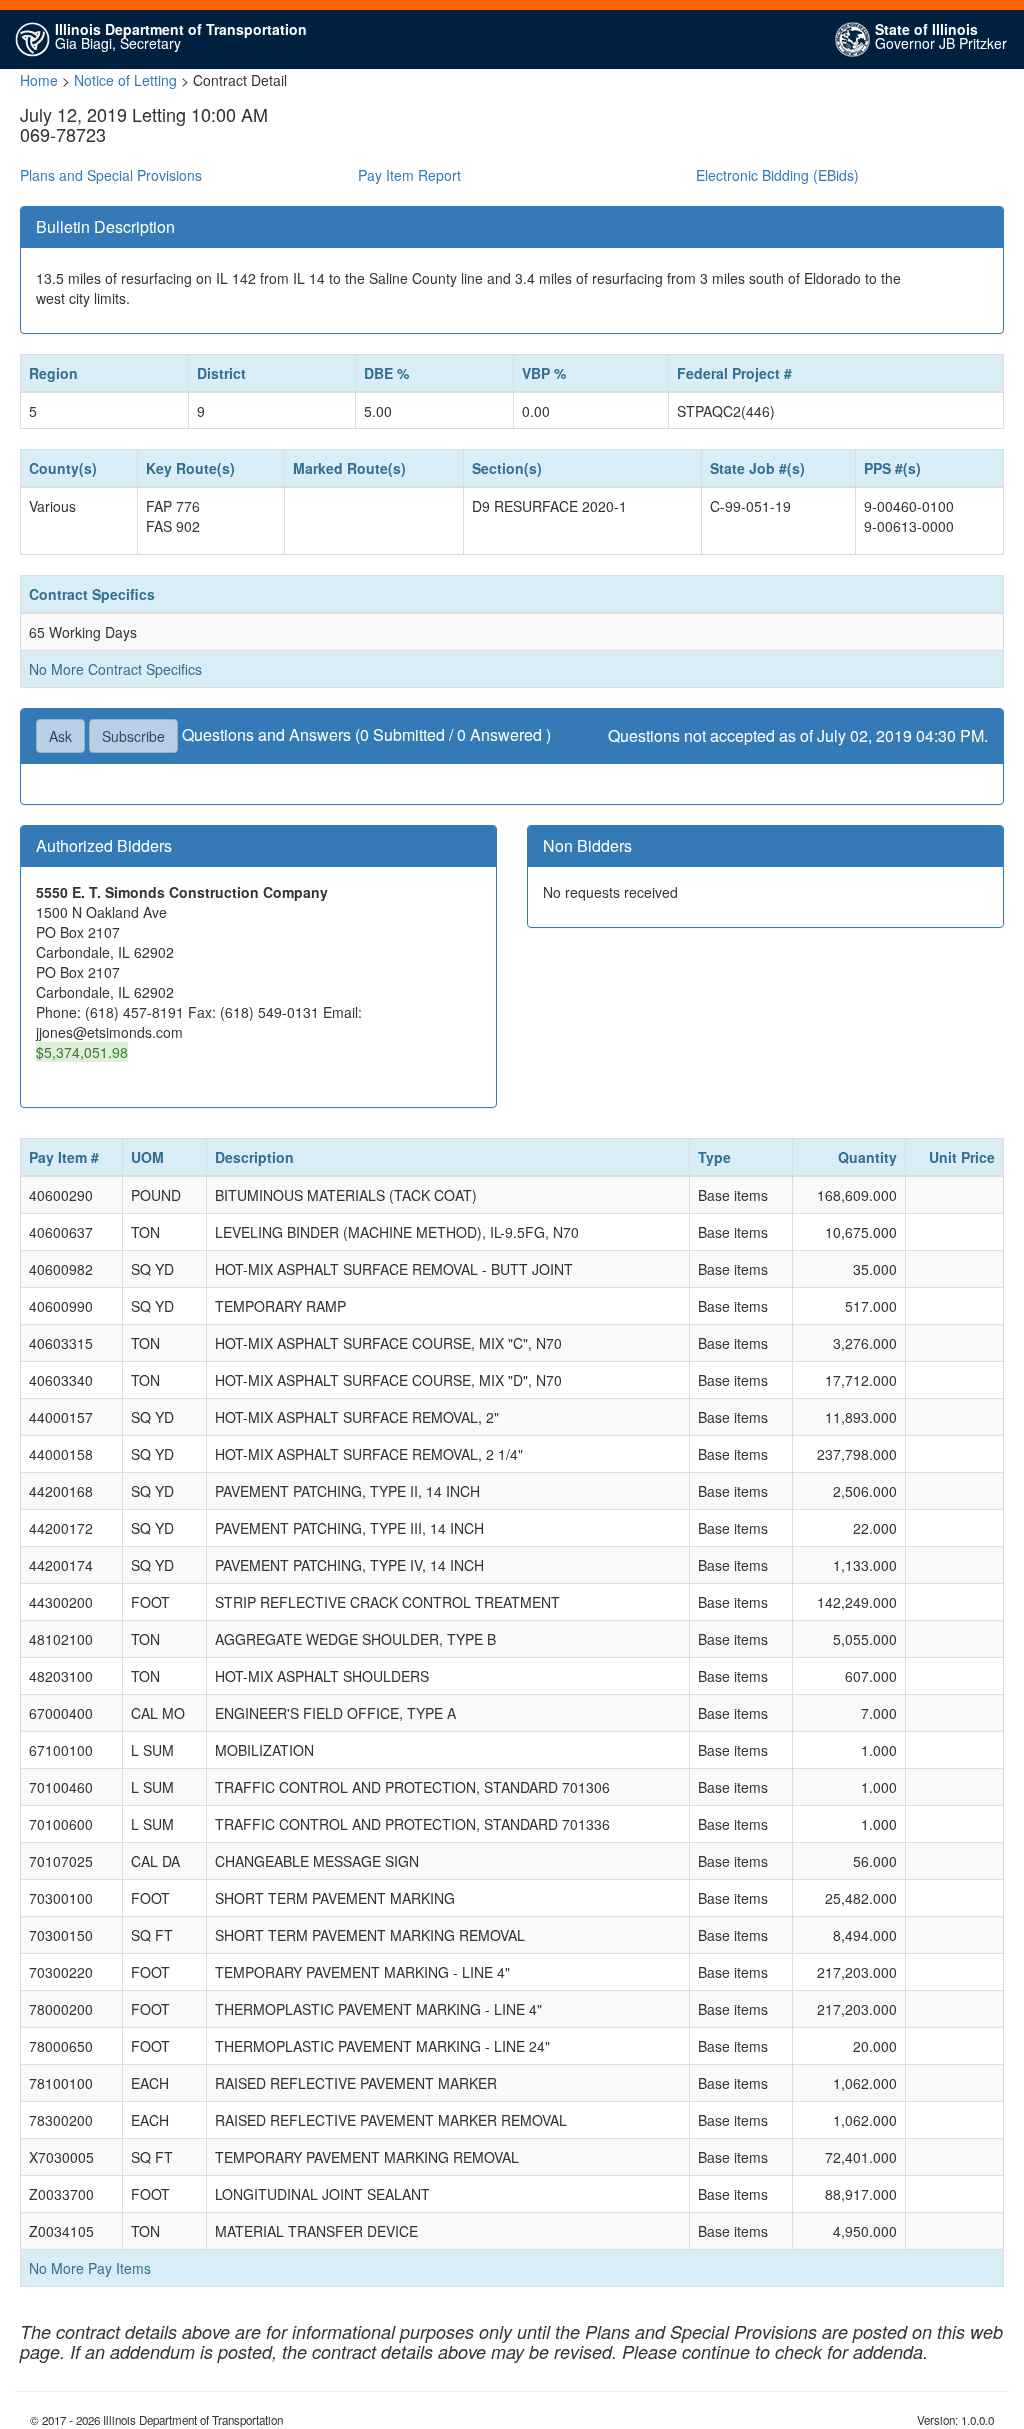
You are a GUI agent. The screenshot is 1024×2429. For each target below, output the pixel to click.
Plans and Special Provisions (111, 175)
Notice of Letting (125, 80)
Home (39, 80)
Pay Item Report (409, 175)
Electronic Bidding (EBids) (777, 175)
